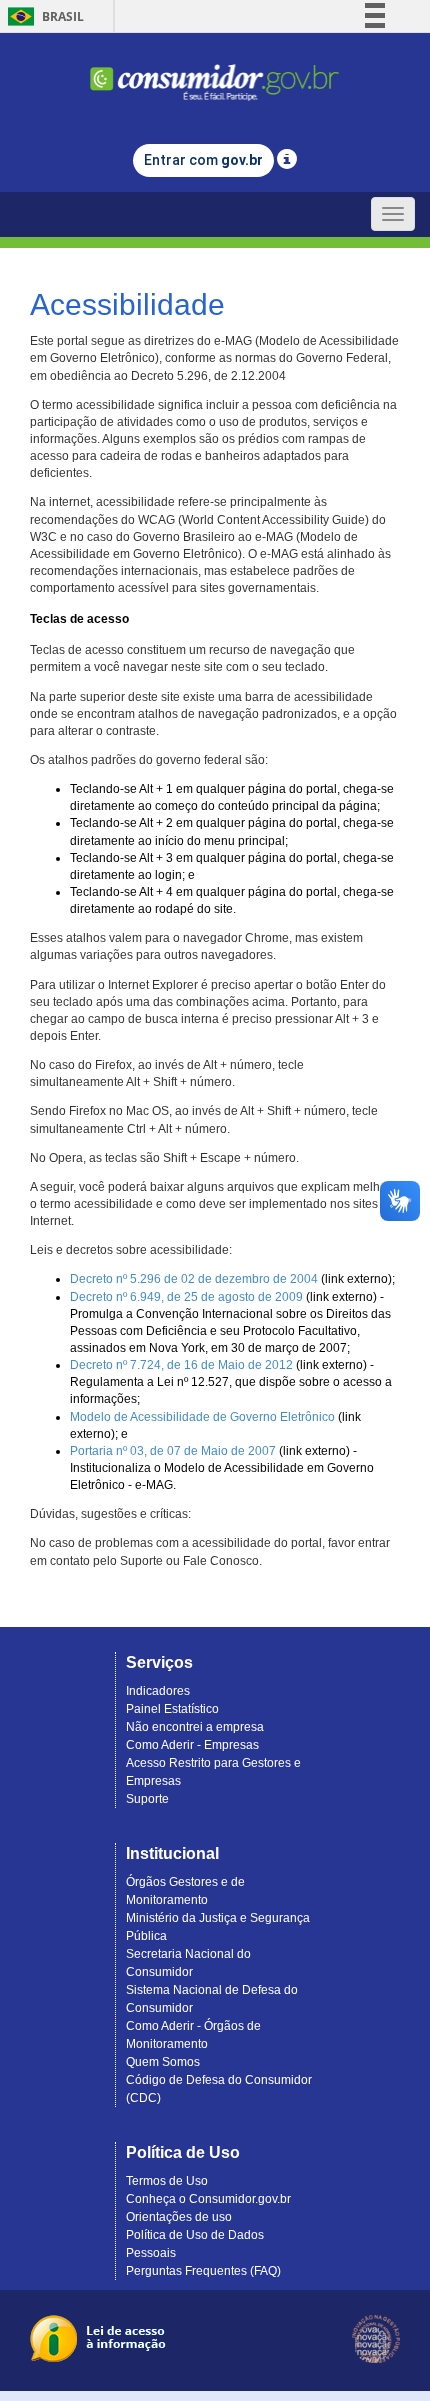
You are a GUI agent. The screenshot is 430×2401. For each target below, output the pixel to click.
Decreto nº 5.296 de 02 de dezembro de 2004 (194, 1279)
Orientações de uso (179, 2217)
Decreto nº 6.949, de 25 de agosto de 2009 (186, 1297)
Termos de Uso (167, 2181)
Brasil (42, 16)
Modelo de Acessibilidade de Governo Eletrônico (202, 1417)
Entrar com (203, 160)
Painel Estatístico (172, 1709)
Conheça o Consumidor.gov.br (208, 2199)
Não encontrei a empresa (195, 1727)
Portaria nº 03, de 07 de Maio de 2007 (173, 1451)
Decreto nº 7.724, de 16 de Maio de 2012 (181, 1365)
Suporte (147, 1799)
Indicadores (158, 1691)
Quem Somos (163, 2062)
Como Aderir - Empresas (192, 1745)
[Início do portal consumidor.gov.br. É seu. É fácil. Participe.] (215, 73)
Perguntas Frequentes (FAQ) (203, 2271)
